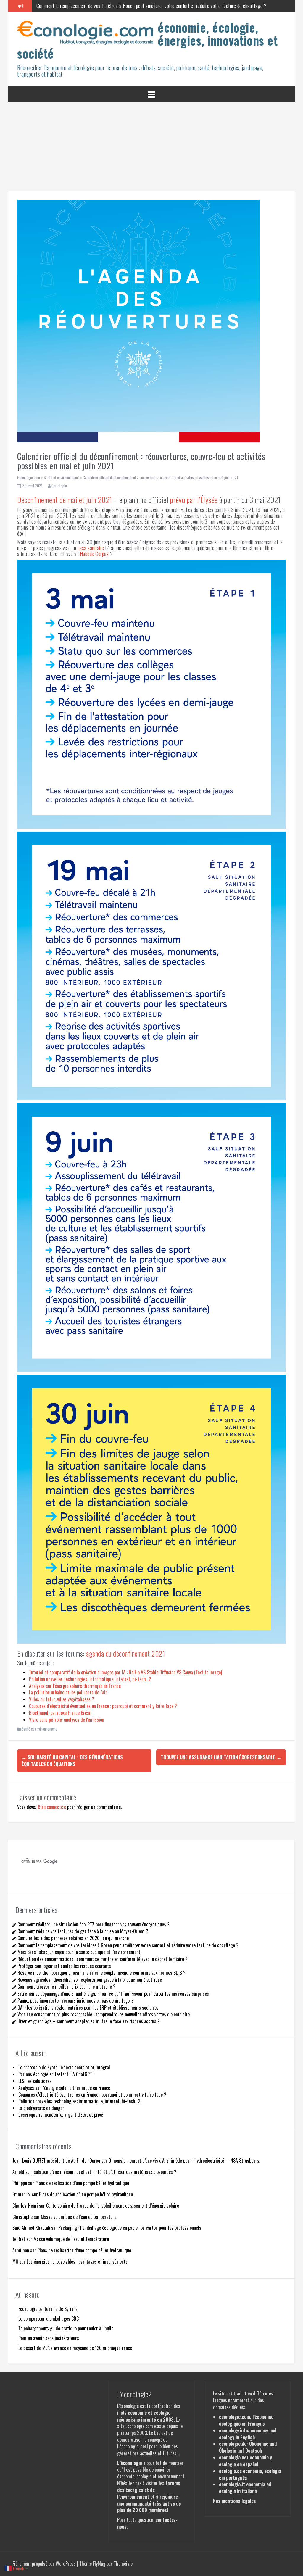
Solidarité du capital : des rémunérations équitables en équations (72, 1761)
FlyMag (99, 2564)
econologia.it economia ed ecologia (245, 2488)
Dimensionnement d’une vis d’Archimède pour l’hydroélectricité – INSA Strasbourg (184, 2161)
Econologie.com (29, 477)
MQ (15, 2261)
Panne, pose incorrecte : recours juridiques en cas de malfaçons (76, 2000)
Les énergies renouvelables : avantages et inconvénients (77, 2261)
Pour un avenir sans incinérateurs (49, 2338)
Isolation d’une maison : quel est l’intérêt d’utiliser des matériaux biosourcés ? (104, 2172)
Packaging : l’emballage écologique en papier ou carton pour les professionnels (130, 2228)
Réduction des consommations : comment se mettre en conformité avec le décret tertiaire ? (103, 1959)
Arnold (18, 2172)
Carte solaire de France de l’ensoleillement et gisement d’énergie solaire (113, 2206)
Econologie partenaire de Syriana (48, 2309)
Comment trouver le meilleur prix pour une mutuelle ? (66, 1987)
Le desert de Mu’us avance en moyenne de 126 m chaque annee (75, 2348)
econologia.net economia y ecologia (245, 2461)
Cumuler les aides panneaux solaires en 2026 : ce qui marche (73, 1938)
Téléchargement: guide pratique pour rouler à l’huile (66, 2328)
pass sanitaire (91, 548)
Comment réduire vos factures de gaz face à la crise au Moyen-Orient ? (83, 1931)
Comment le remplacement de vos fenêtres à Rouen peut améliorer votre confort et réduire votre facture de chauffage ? (128, 1945)
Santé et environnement (61, 477)
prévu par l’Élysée (194, 500)
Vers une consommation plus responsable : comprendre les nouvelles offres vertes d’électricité (104, 2014)
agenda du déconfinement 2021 (125, 1653)
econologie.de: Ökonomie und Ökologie (248, 2447)
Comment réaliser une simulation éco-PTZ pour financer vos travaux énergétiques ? (94, 1924)
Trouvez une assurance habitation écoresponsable (221, 1757)
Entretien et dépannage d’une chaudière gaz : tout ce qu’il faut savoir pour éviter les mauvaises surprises (113, 1994)
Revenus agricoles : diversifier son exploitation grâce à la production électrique (90, 1980)
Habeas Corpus (94, 554)
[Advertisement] (151, 146)
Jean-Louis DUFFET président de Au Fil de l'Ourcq (56, 2161)
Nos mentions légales (234, 2501)
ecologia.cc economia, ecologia (250, 2471)
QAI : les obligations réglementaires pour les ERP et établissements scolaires (88, 2008)
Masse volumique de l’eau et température (79, 2217)
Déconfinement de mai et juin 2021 (65, 500)
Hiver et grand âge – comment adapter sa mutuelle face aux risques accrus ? (89, 2021)
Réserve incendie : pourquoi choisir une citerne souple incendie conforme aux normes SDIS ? (101, 1973)
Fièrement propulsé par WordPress (45, 2564)
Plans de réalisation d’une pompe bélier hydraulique (82, 2183)
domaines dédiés (228, 2407)
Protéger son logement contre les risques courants (64, 1966)
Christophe (60, 486)
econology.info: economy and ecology (248, 2434)
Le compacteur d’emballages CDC (49, 2319)
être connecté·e (52, 1807)
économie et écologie (149, 2413)
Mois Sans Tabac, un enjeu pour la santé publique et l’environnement (79, 1952)
